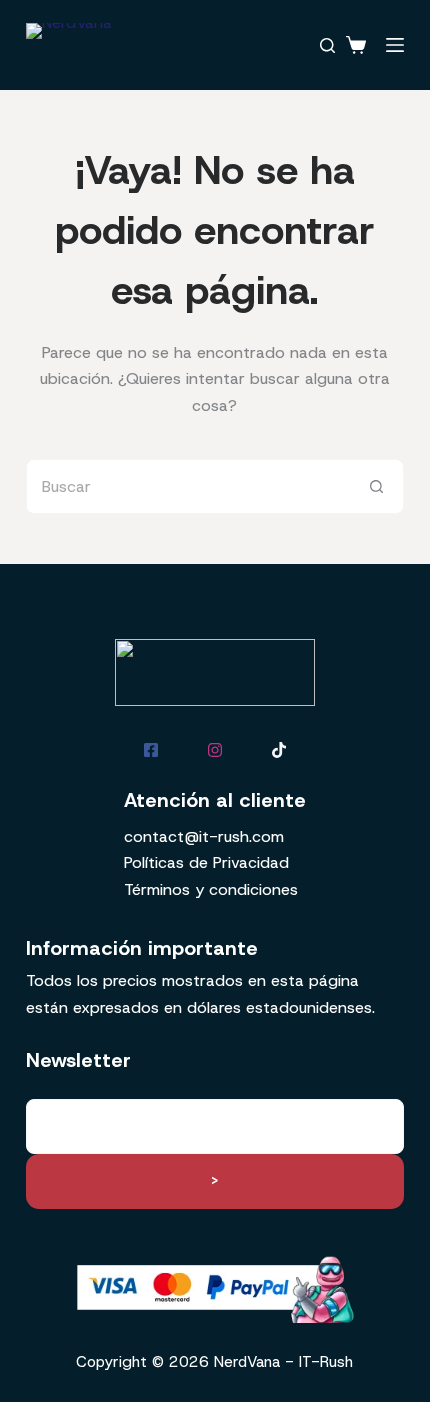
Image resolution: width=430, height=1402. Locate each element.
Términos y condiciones (211, 889)
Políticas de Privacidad (206, 862)
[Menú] (395, 45)
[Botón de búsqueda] (376, 486)
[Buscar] (327, 45)
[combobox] (188, 486)
